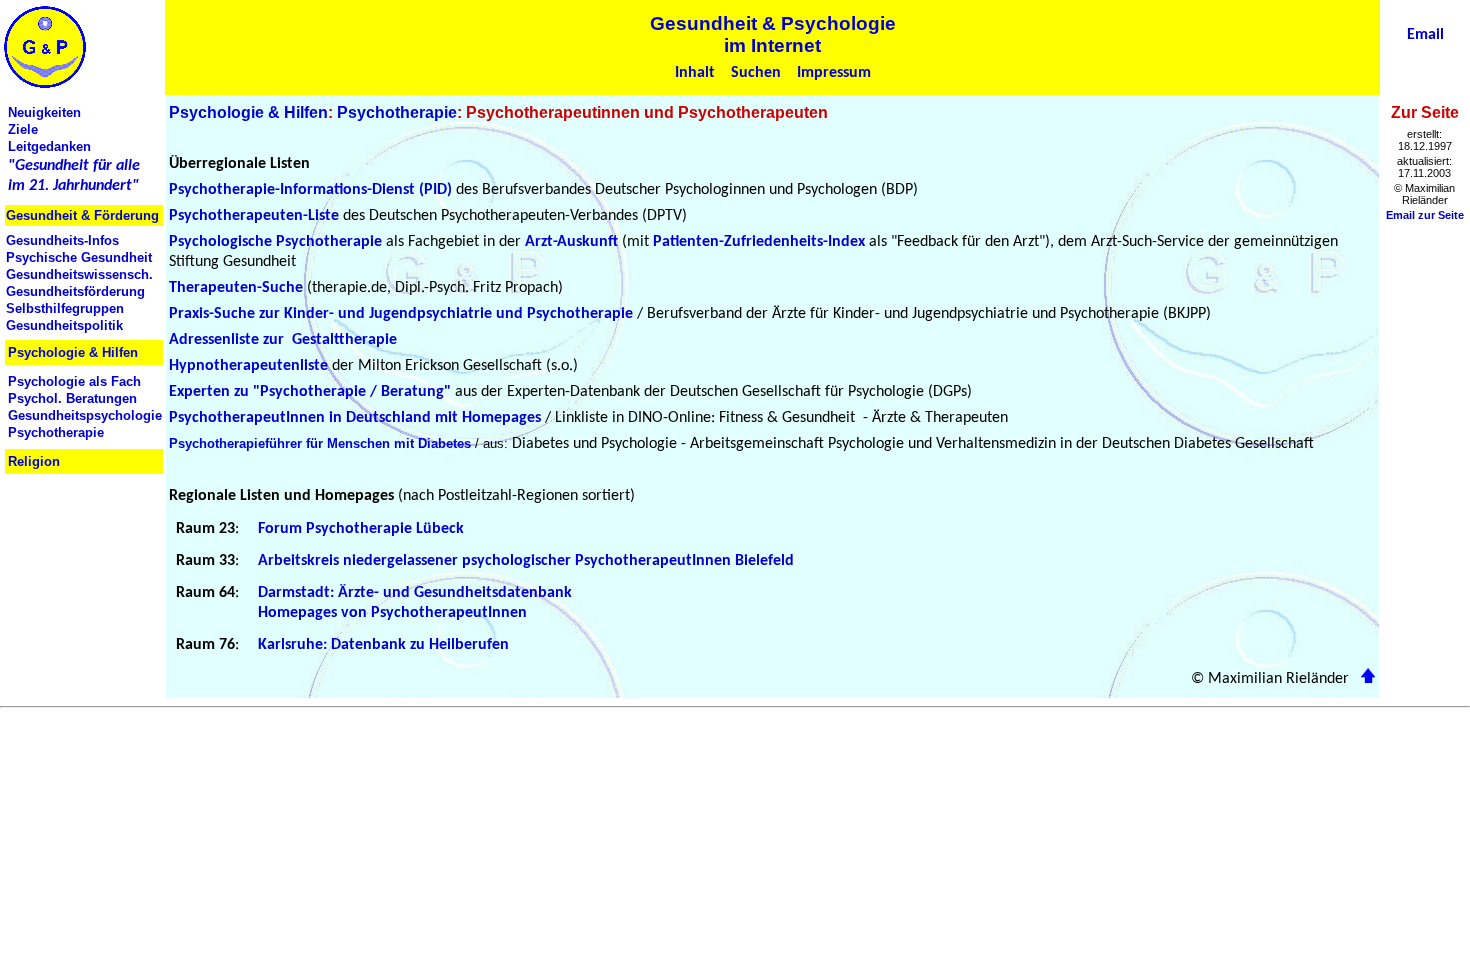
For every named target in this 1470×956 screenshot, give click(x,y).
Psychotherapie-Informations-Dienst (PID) (310, 190)
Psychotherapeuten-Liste (254, 216)
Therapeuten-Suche (236, 288)
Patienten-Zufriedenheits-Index (759, 242)
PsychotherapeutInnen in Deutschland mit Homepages (355, 418)
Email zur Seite (1425, 215)
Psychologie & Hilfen (248, 112)
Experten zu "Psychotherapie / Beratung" (310, 392)
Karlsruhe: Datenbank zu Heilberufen (383, 645)
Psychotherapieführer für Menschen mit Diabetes (320, 443)
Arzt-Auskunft (571, 242)
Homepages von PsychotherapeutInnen (392, 613)
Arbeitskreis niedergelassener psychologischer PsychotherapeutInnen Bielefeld (526, 561)
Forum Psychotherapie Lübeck (361, 529)
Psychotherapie (397, 112)
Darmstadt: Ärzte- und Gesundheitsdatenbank (415, 593)
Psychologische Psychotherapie (275, 242)
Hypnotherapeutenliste (248, 366)
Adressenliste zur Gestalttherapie (283, 340)
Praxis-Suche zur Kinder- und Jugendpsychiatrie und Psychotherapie (401, 314)
